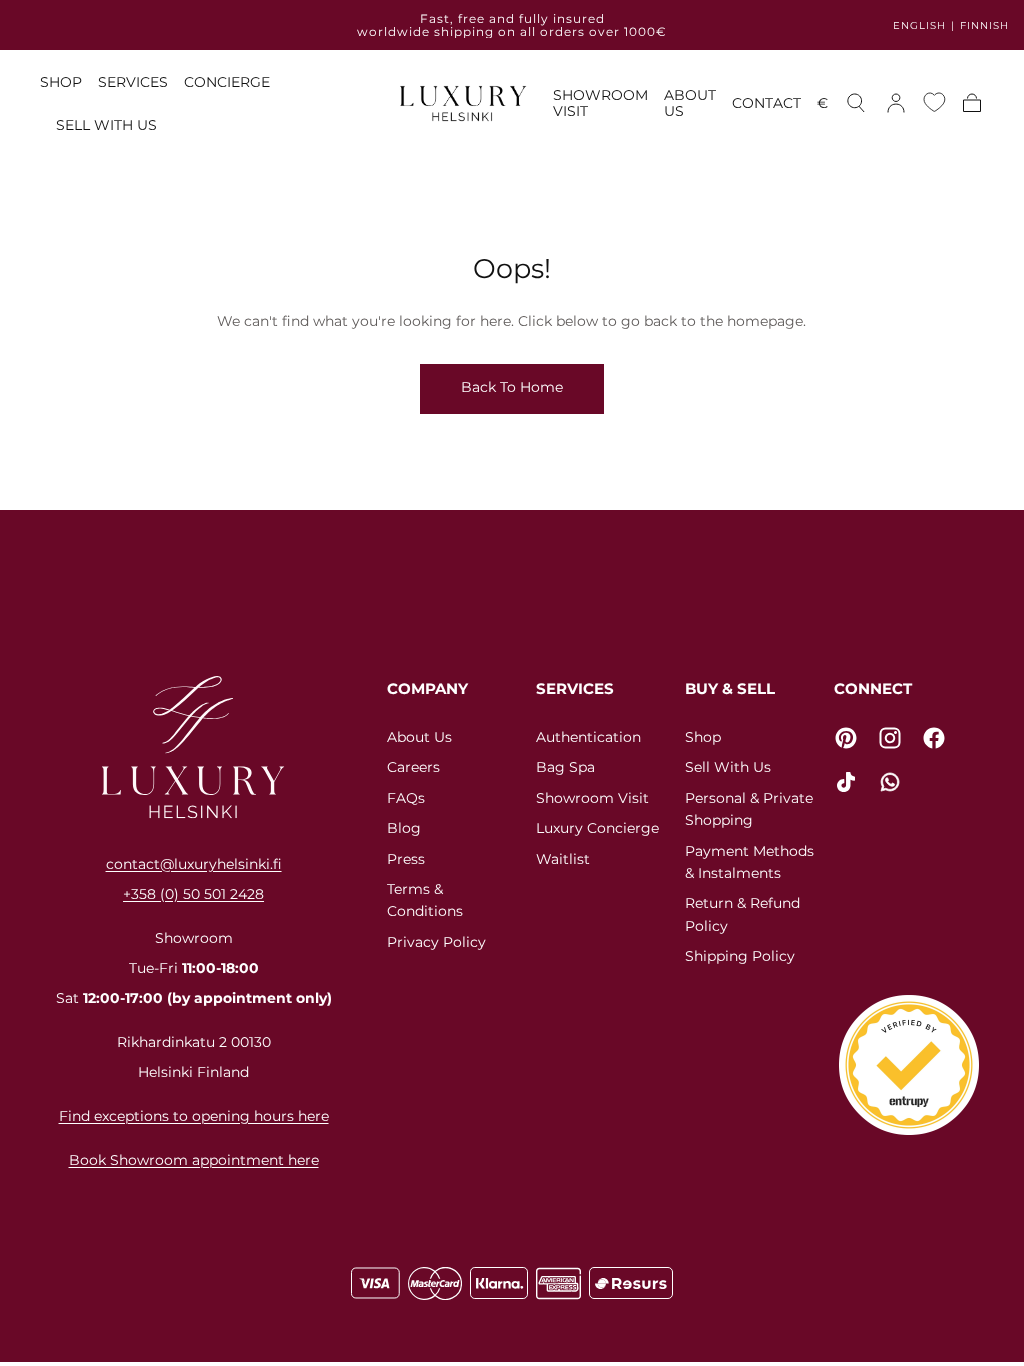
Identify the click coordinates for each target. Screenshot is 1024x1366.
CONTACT (766, 103)
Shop (703, 737)
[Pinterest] (846, 738)
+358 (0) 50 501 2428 (193, 894)
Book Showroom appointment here (194, 1160)
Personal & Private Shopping (749, 809)
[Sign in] (896, 103)
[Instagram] (890, 738)
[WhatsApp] (890, 782)
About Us (419, 737)
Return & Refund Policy (742, 914)
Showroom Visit (592, 798)
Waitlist (563, 859)
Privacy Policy (436, 942)
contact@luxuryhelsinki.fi (194, 864)
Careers (413, 767)
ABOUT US (690, 103)
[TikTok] (846, 782)
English (919, 25)
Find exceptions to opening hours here (194, 1116)
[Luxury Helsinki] (193, 747)
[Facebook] (934, 738)
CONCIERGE (227, 82)
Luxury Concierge (597, 828)
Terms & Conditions (425, 900)
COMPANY (427, 688)
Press (406, 859)
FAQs (406, 798)
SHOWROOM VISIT (600, 103)
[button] (822, 106)
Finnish (984, 25)
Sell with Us (728, 767)
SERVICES (133, 82)
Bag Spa (565, 767)
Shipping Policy (740, 956)
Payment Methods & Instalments (749, 862)
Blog (404, 828)
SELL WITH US (106, 125)
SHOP (61, 82)
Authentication (588, 737)
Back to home (512, 387)
